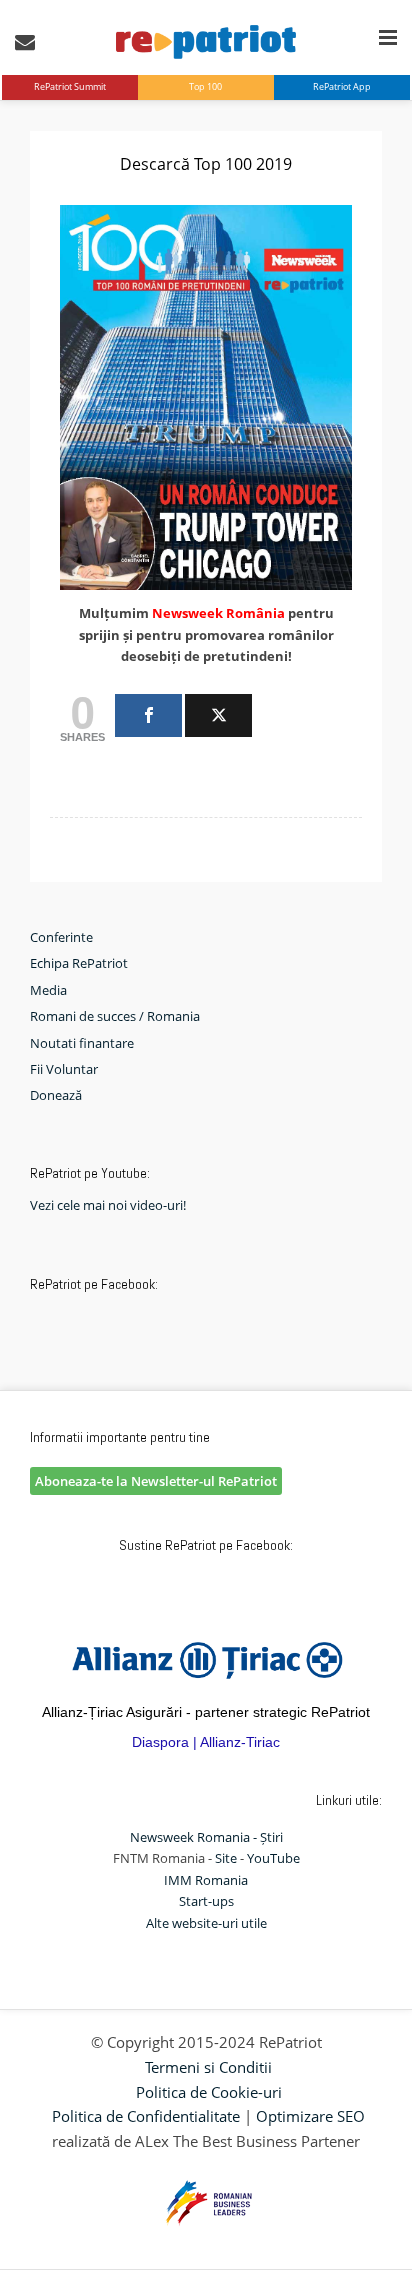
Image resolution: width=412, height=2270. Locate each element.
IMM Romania (206, 1880)
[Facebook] (148, 715)
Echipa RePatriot (79, 963)
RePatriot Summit (70, 86)
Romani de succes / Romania (115, 1016)
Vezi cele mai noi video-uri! (108, 1205)
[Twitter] (218, 715)
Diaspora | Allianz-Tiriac (206, 1742)
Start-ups (206, 1901)
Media (48, 990)
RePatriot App (342, 86)
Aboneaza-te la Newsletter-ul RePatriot (156, 1481)
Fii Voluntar (64, 1069)
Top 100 (205, 86)
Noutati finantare (82, 1043)
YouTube (273, 1858)
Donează (56, 1095)
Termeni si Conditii (208, 2067)
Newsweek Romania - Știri (206, 1837)
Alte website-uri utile (206, 1923)
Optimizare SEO (310, 2116)
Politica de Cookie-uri (209, 2092)
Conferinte (61, 937)
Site (226, 1858)
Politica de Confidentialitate (146, 2116)
